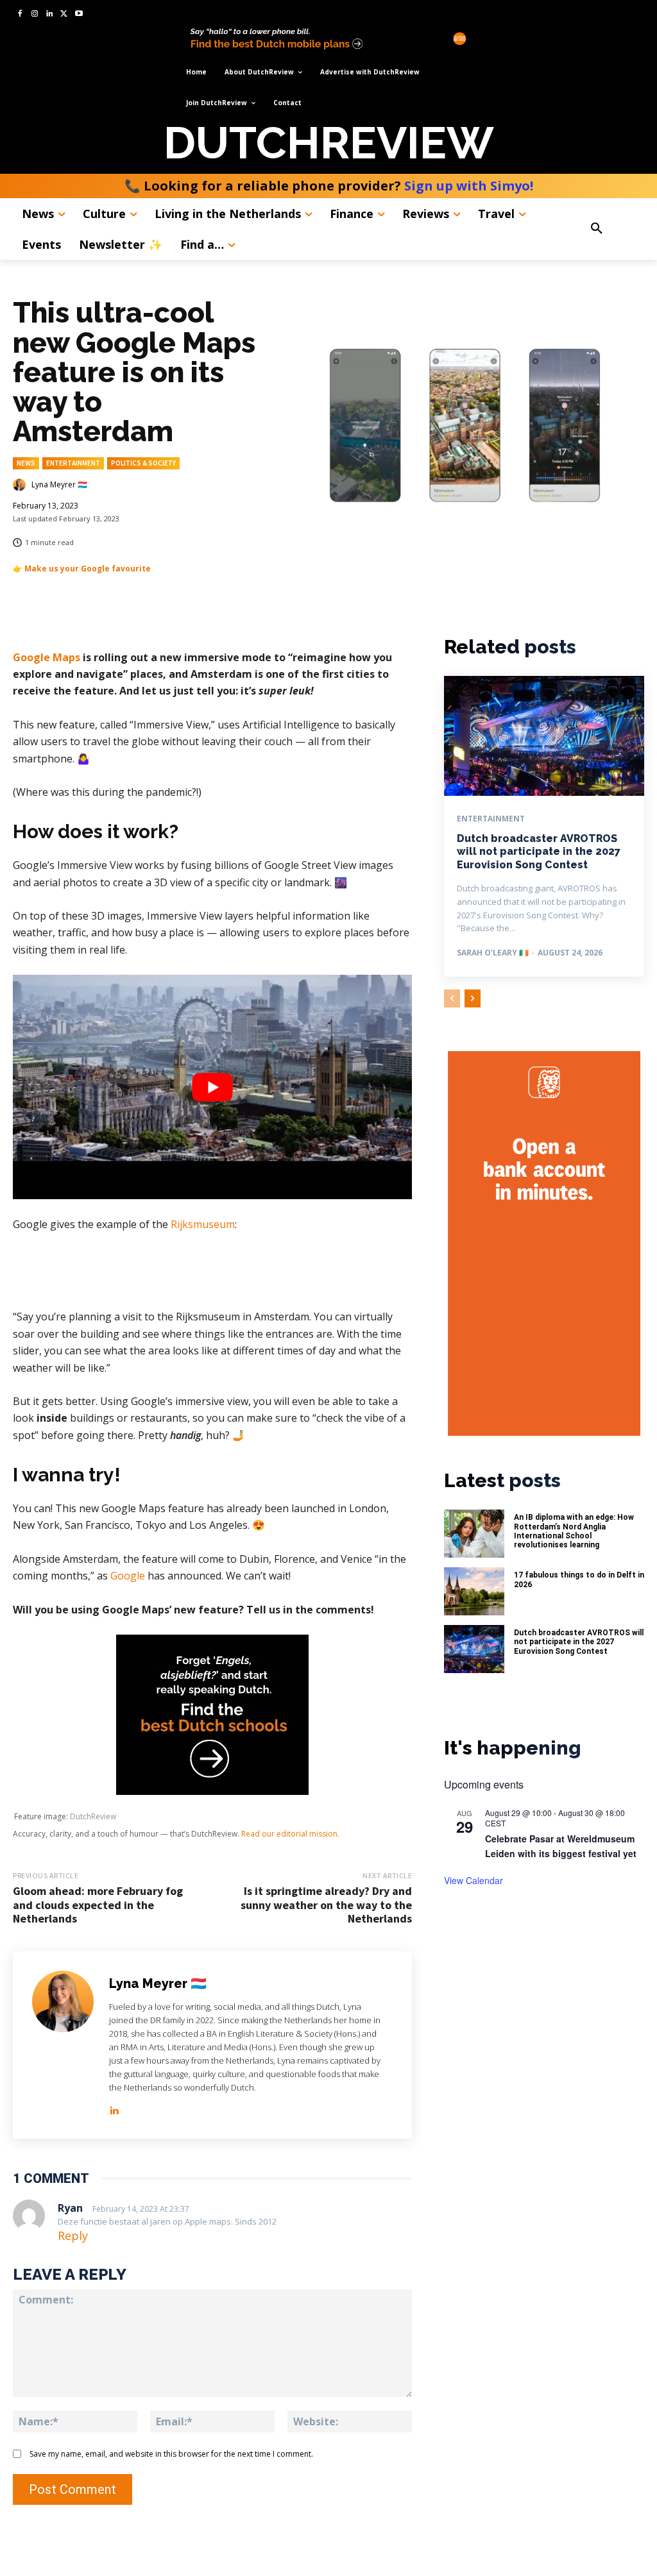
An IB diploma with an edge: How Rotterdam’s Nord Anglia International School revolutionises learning (574, 1531)
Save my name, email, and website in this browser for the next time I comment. (171, 2454)
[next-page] (473, 998)
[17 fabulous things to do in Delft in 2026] (474, 1591)
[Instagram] (35, 14)
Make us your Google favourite (88, 568)
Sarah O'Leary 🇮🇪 (493, 953)
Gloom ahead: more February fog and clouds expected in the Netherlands (98, 1905)
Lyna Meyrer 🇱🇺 (59, 485)
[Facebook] (20, 14)
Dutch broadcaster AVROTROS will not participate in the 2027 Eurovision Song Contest (539, 852)
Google (128, 1576)
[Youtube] (79, 14)
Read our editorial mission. (290, 1834)
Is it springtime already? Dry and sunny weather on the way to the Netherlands (326, 1905)
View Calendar (474, 1880)
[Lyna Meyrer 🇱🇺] (21, 485)
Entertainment (73, 463)
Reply (73, 2235)
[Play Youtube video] (212, 1087)
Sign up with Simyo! (469, 186)
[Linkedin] (50, 14)
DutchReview (93, 1816)
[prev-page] (452, 998)
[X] (64, 14)
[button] (613, 229)
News (26, 463)
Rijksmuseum (203, 1224)
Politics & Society (143, 463)
